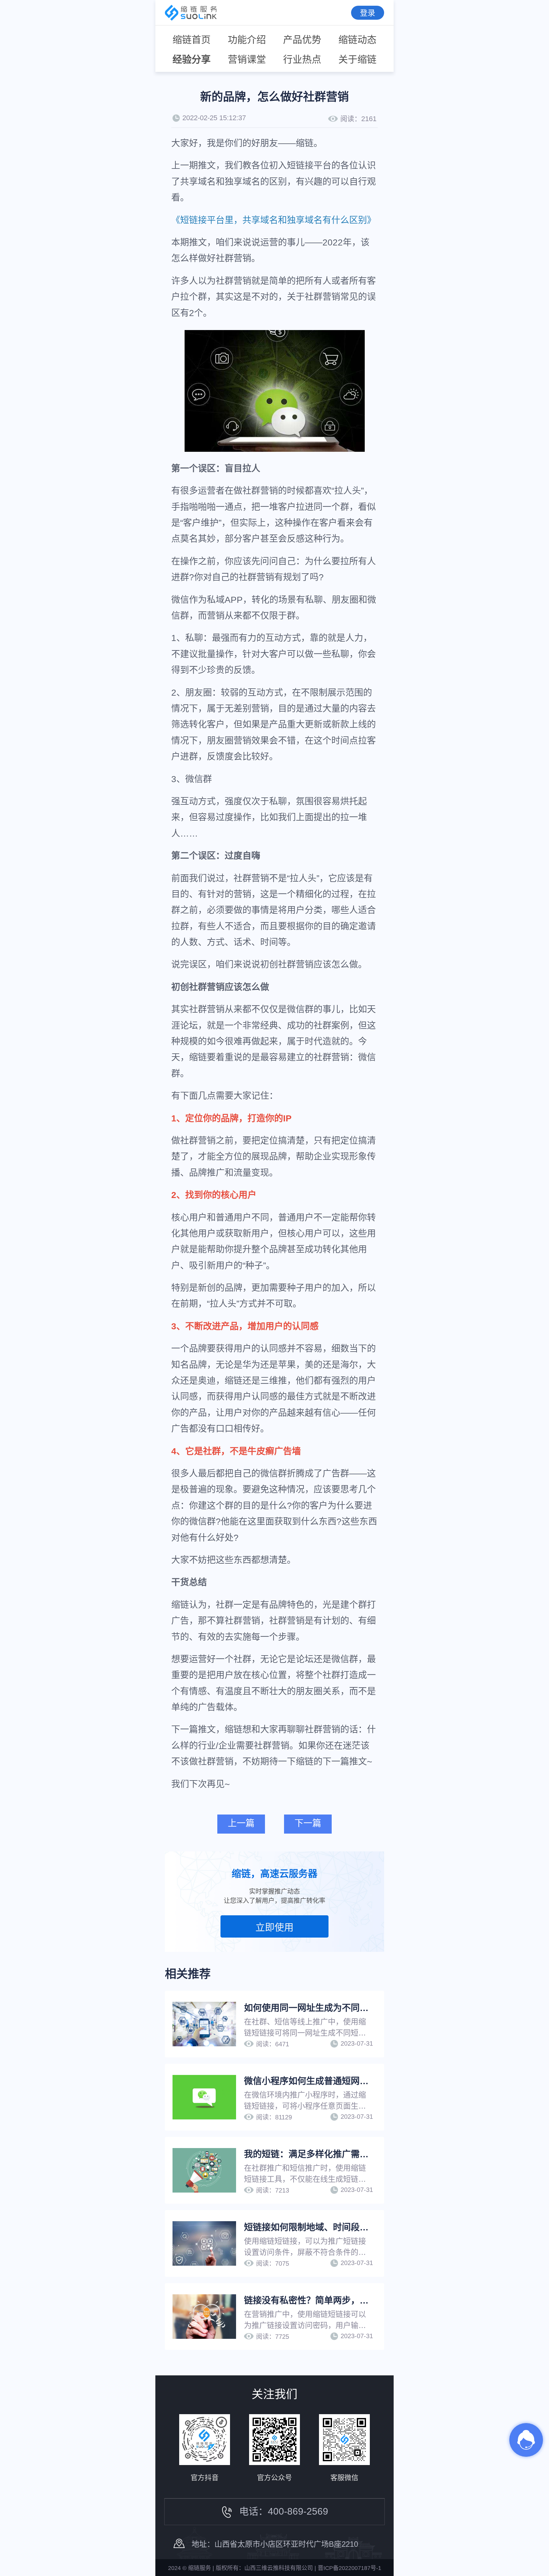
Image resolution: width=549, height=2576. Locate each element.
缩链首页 (192, 40)
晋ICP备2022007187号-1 (349, 2568)
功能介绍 (247, 40)
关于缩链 (357, 59)
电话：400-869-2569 (284, 2511)
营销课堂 (247, 59)
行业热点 (302, 59)
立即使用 (274, 1927)
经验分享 (192, 59)
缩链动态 (357, 40)
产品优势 (302, 40)
